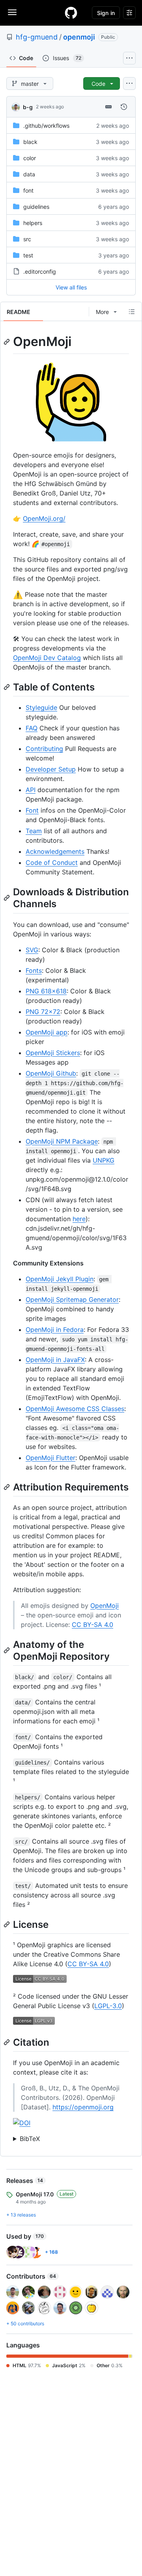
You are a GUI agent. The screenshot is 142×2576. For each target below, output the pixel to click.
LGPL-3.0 (108, 2006)
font (28, 190)
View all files (71, 287)
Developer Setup (51, 769)
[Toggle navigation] (12, 12)
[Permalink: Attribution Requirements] (7, 1487)
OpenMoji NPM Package (62, 1141)
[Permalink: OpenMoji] (7, 342)
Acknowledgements (55, 851)
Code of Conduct (52, 862)
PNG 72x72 (43, 1012)
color (30, 158)
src (27, 239)
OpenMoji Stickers (53, 1053)
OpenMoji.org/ (44, 518)
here (79, 1219)
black (30, 142)
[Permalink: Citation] (7, 2042)
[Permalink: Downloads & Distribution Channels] (7, 898)
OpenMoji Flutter (50, 1458)
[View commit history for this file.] (124, 107)
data (29, 174)
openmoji (79, 37)
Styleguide (41, 707)
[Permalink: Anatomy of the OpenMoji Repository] (7, 1650)
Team (34, 831)
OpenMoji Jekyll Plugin (60, 1279)
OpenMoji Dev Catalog (47, 658)
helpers (33, 223)
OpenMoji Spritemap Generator (72, 1299)
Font (32, 810)
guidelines (36, 207)
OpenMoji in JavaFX (55, 1360)
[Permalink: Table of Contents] (7, 687)
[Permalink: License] (7, 1924)
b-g (28, 107)
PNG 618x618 (46, 991)
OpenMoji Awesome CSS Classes (75, 1409)
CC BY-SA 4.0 (92, 1625)
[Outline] (132, 312)
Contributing (44, 749)
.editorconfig (40, 271)
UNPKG (104, 1160)
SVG (32, 950)
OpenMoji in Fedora (55, 1330)
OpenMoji (105, 1606)
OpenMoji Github (51, 1073)
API (31, 790)
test (28, 255)
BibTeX (30, 2139)
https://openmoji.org (83, 2107)
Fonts (34, 970)
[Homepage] (71, 13)
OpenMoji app (47, 1032)
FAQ (32, 728)
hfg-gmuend (37, 37)
